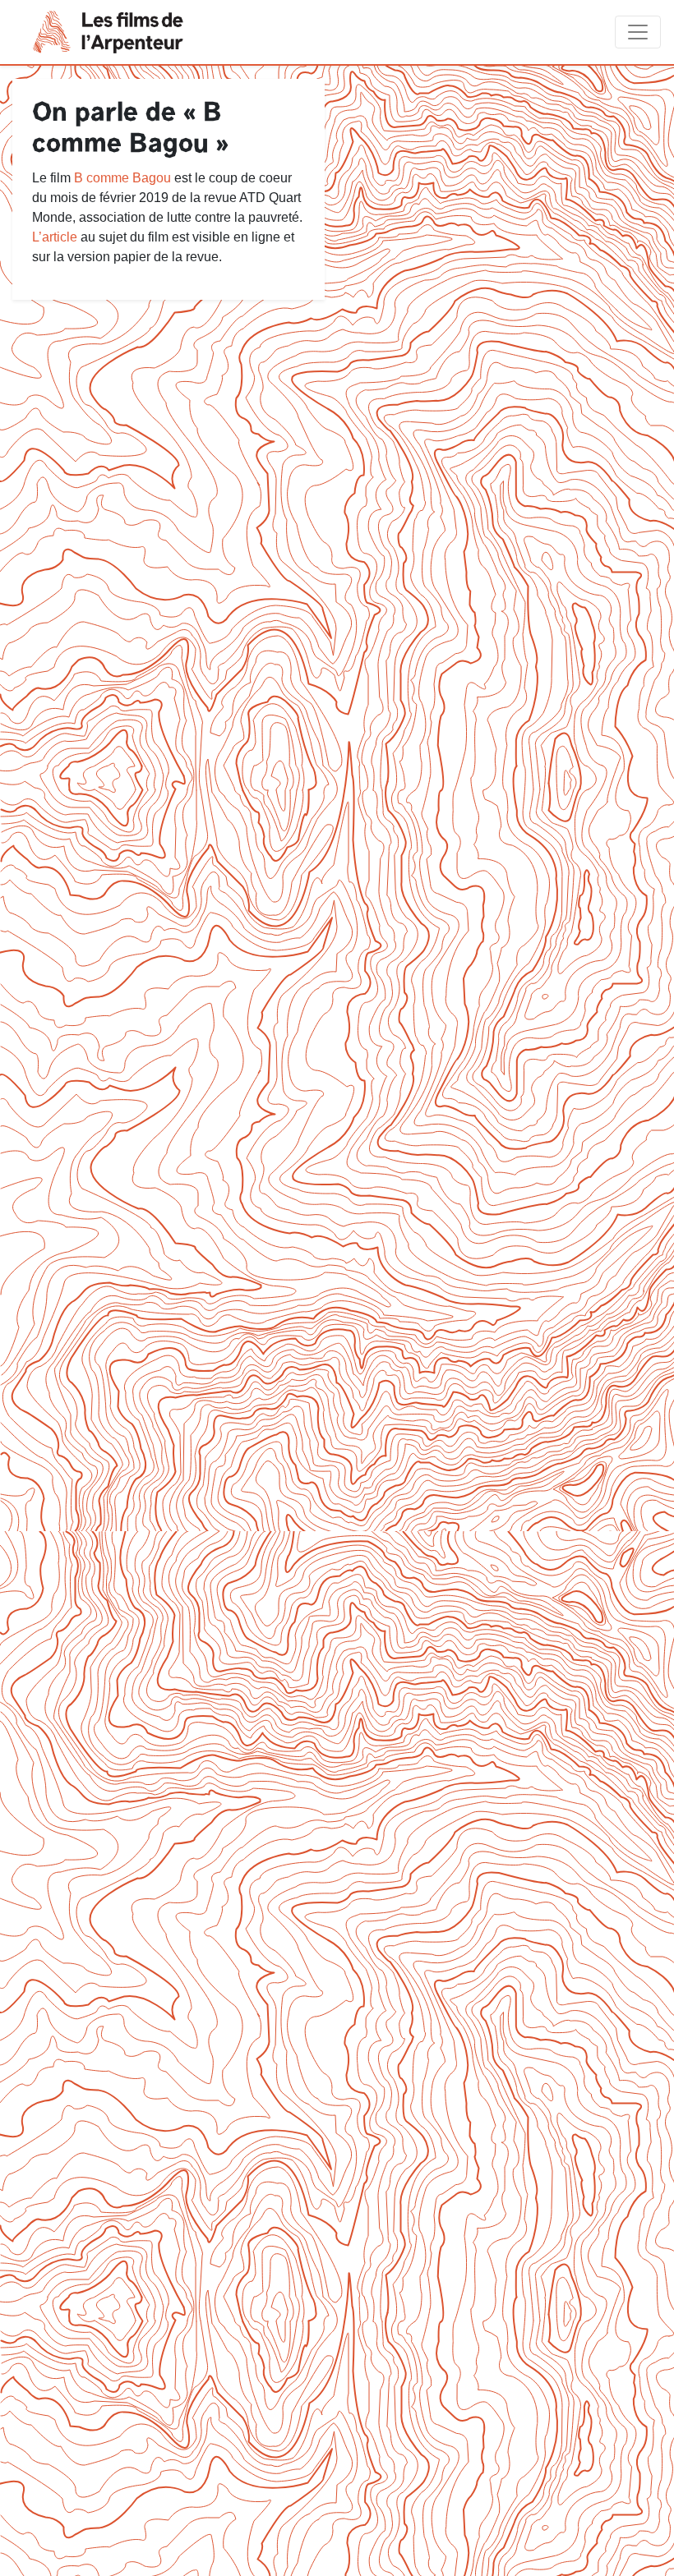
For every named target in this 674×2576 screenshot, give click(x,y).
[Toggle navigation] (638, 32)
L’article (55, 237)
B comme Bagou (122, 178)
